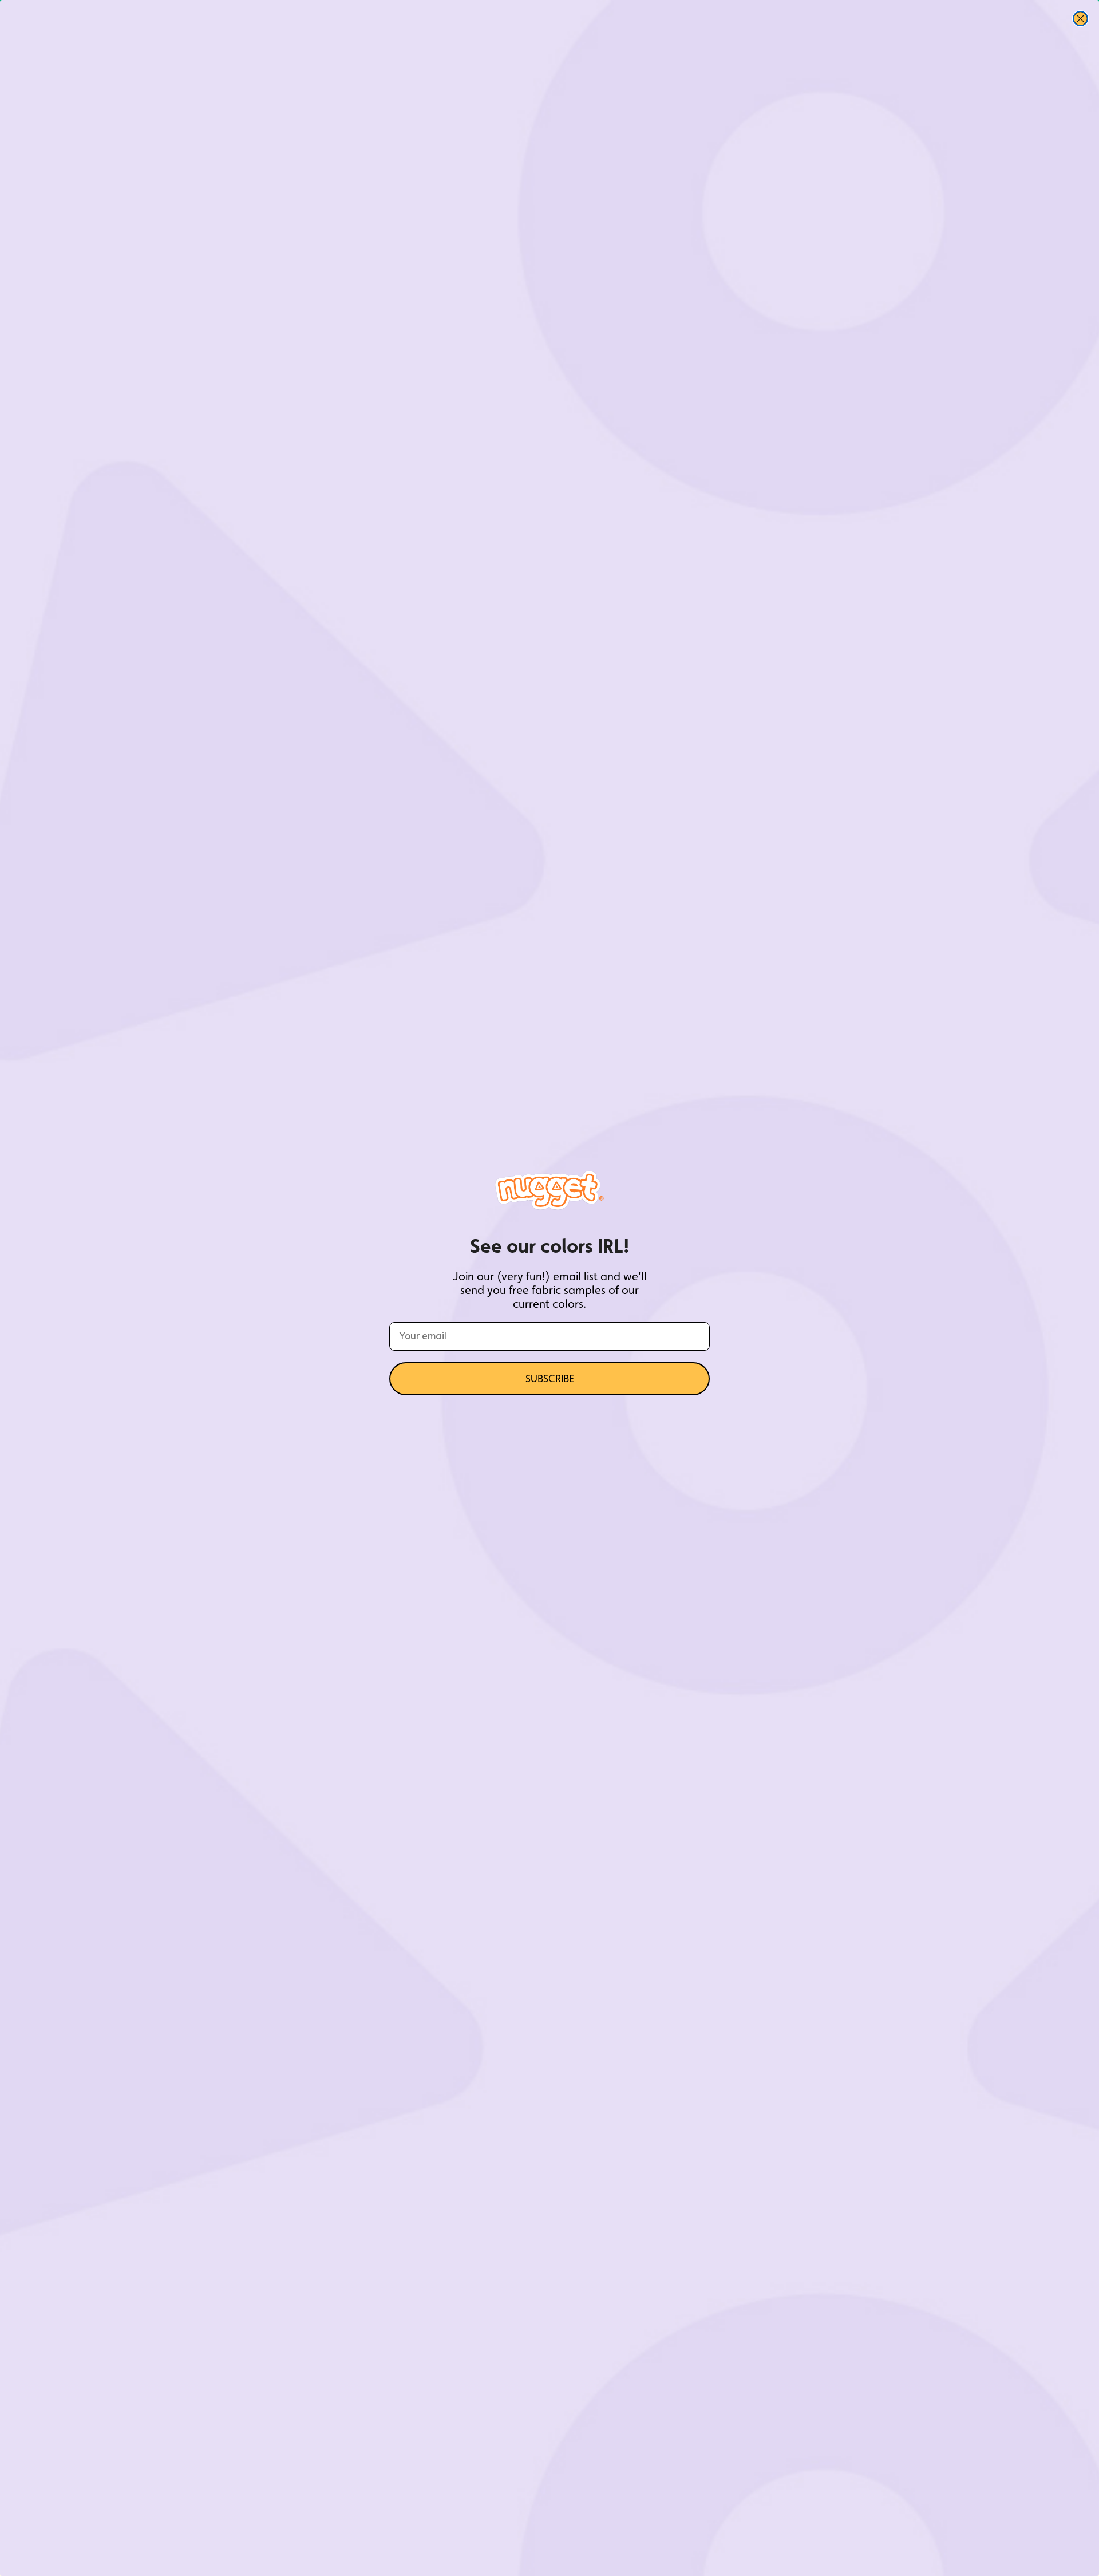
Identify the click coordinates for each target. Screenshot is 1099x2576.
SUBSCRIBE (550, 1378)
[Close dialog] (1080, 19)
